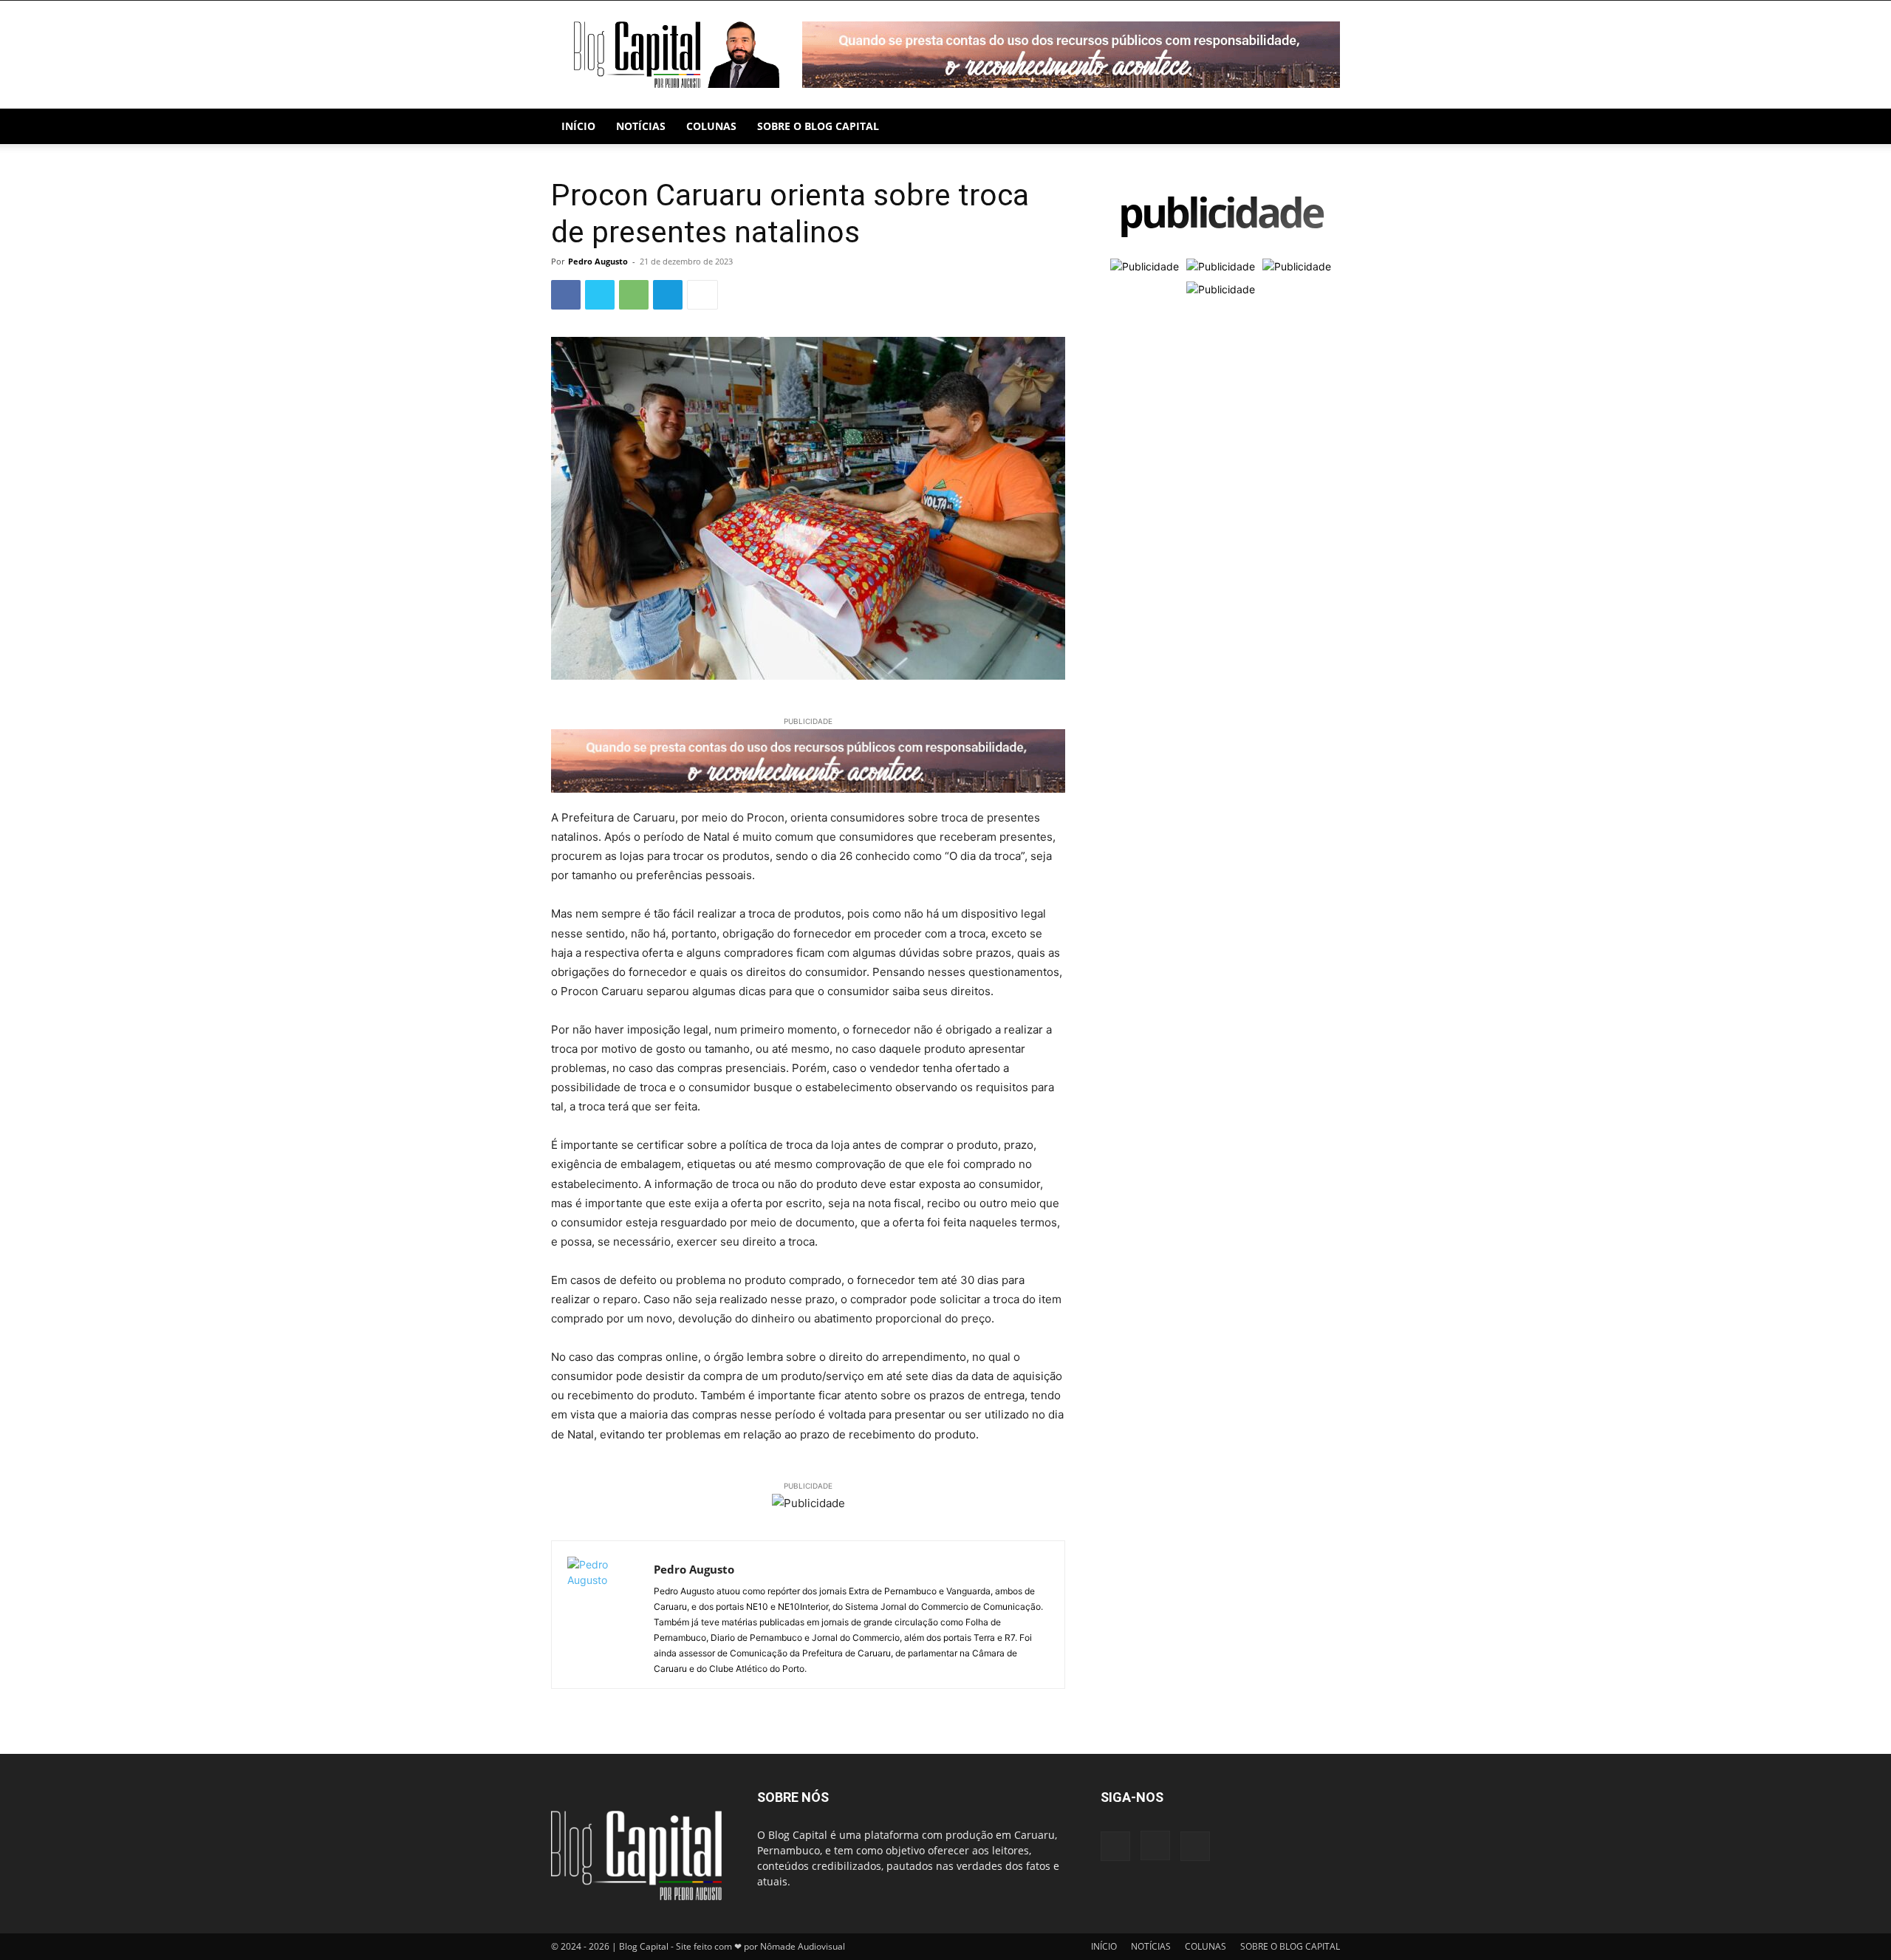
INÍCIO (578, 126)
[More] (702, 295)
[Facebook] (566, 295)
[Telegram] (668, 295)
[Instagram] (1155, 1845)
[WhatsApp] (634, 295)
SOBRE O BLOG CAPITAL (818, 126)
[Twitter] (600, 295)
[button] (1322, 127)
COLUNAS (711, 126)
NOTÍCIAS (641, 126)
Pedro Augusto (598, 261)
